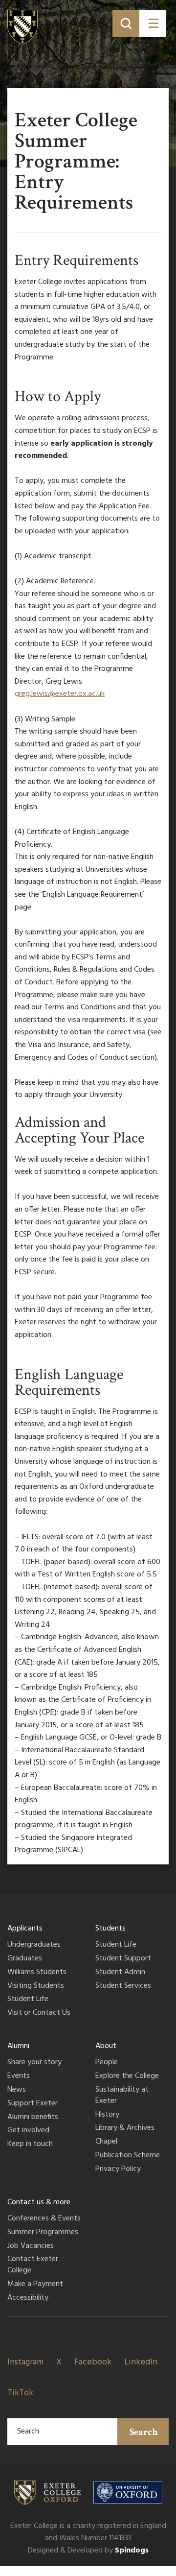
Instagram (25, 2362)
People (107, 2063)
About (106, 2046)
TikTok (20, 2393)
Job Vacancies (31, 2246)
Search (144, 2432)
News (17, 2090)
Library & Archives (125, 2128)
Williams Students (37, 1973)
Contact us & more (39, 2202)
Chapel (106, 2142)
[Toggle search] (126, 23)
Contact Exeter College (33, 2265)
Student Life (28, 2000)
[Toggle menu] (153, 23)
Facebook (93, 2362)
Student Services (123, 1986)
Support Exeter (33, 2104)
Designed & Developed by (88, 2551)
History (107, 2115)
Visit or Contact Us (39, 2013)
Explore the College (127, 2076)
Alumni (18, 2046)
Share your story (34, 2063)
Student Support (123, 1959)
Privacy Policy (118, 2170)
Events (19, 2076)
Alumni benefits (33, 2118)
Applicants (25, 1929)
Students (110, 1929)
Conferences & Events (44, 2219)
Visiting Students (36, 1986)
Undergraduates (34, 1945)
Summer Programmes (43, 2233)
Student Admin (120, 1973)
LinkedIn (141, 2362)
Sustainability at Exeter (122, 2096)
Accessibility (28, 2298)
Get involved (28, 2131)
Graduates (25, 1959)
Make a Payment (35, 2285)
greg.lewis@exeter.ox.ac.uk (60, 694)
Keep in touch (30, 2145)
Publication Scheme (128, 2156)
